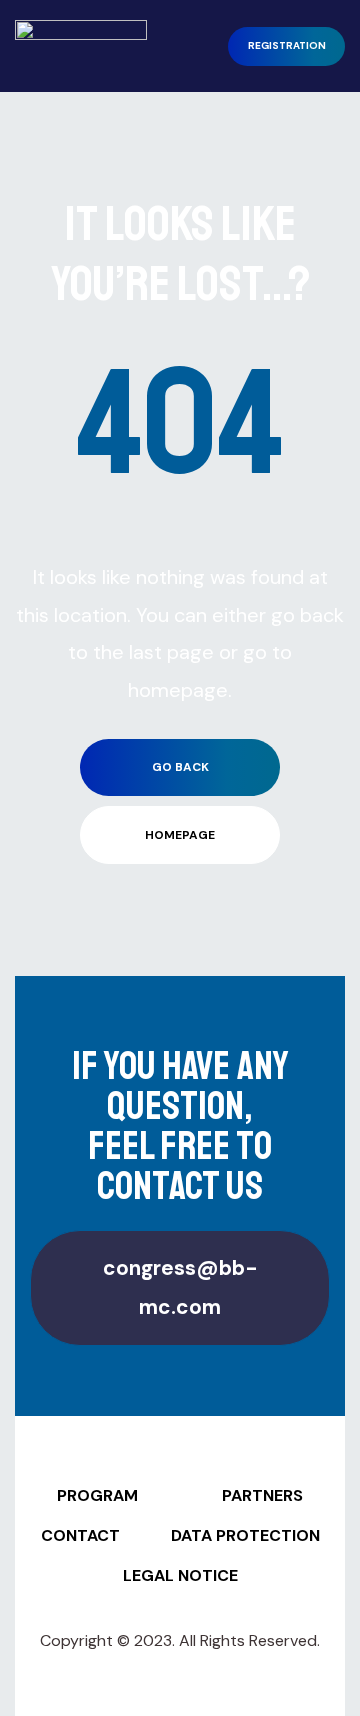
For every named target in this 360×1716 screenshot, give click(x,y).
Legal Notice (180, 1575)
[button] (286, 46)
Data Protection (245, 1535)
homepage (180, 835)
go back (180, 767)
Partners (262, 1495)
